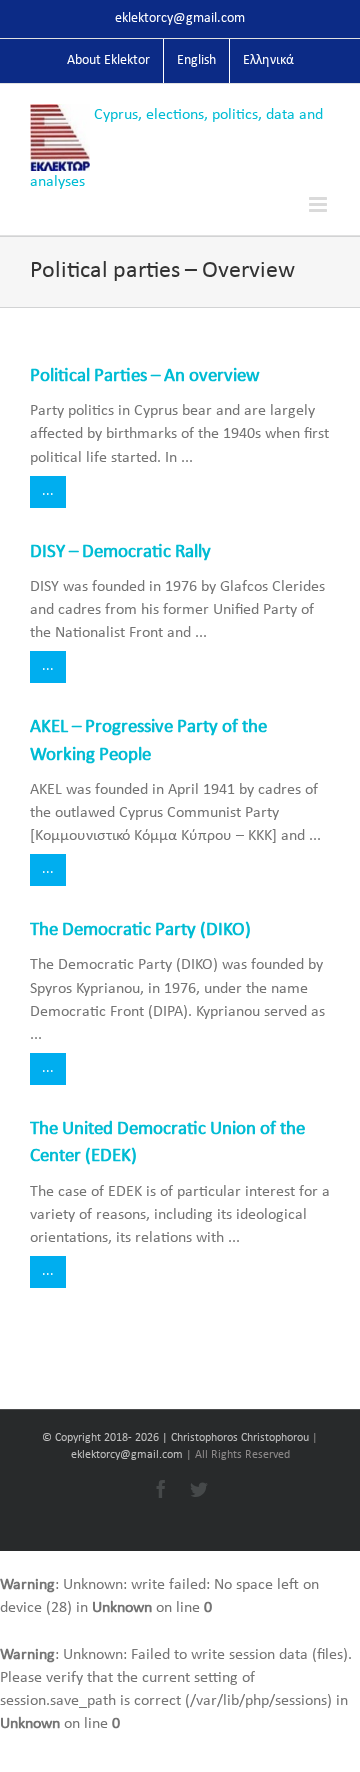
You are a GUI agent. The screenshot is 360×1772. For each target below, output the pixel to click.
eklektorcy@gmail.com (180, 18)
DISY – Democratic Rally (120, 552)
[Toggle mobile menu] (319, 204)
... (48, 491)
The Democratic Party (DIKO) (140, 930)
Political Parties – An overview (145, 376)
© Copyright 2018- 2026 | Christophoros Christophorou (177, 1438)
